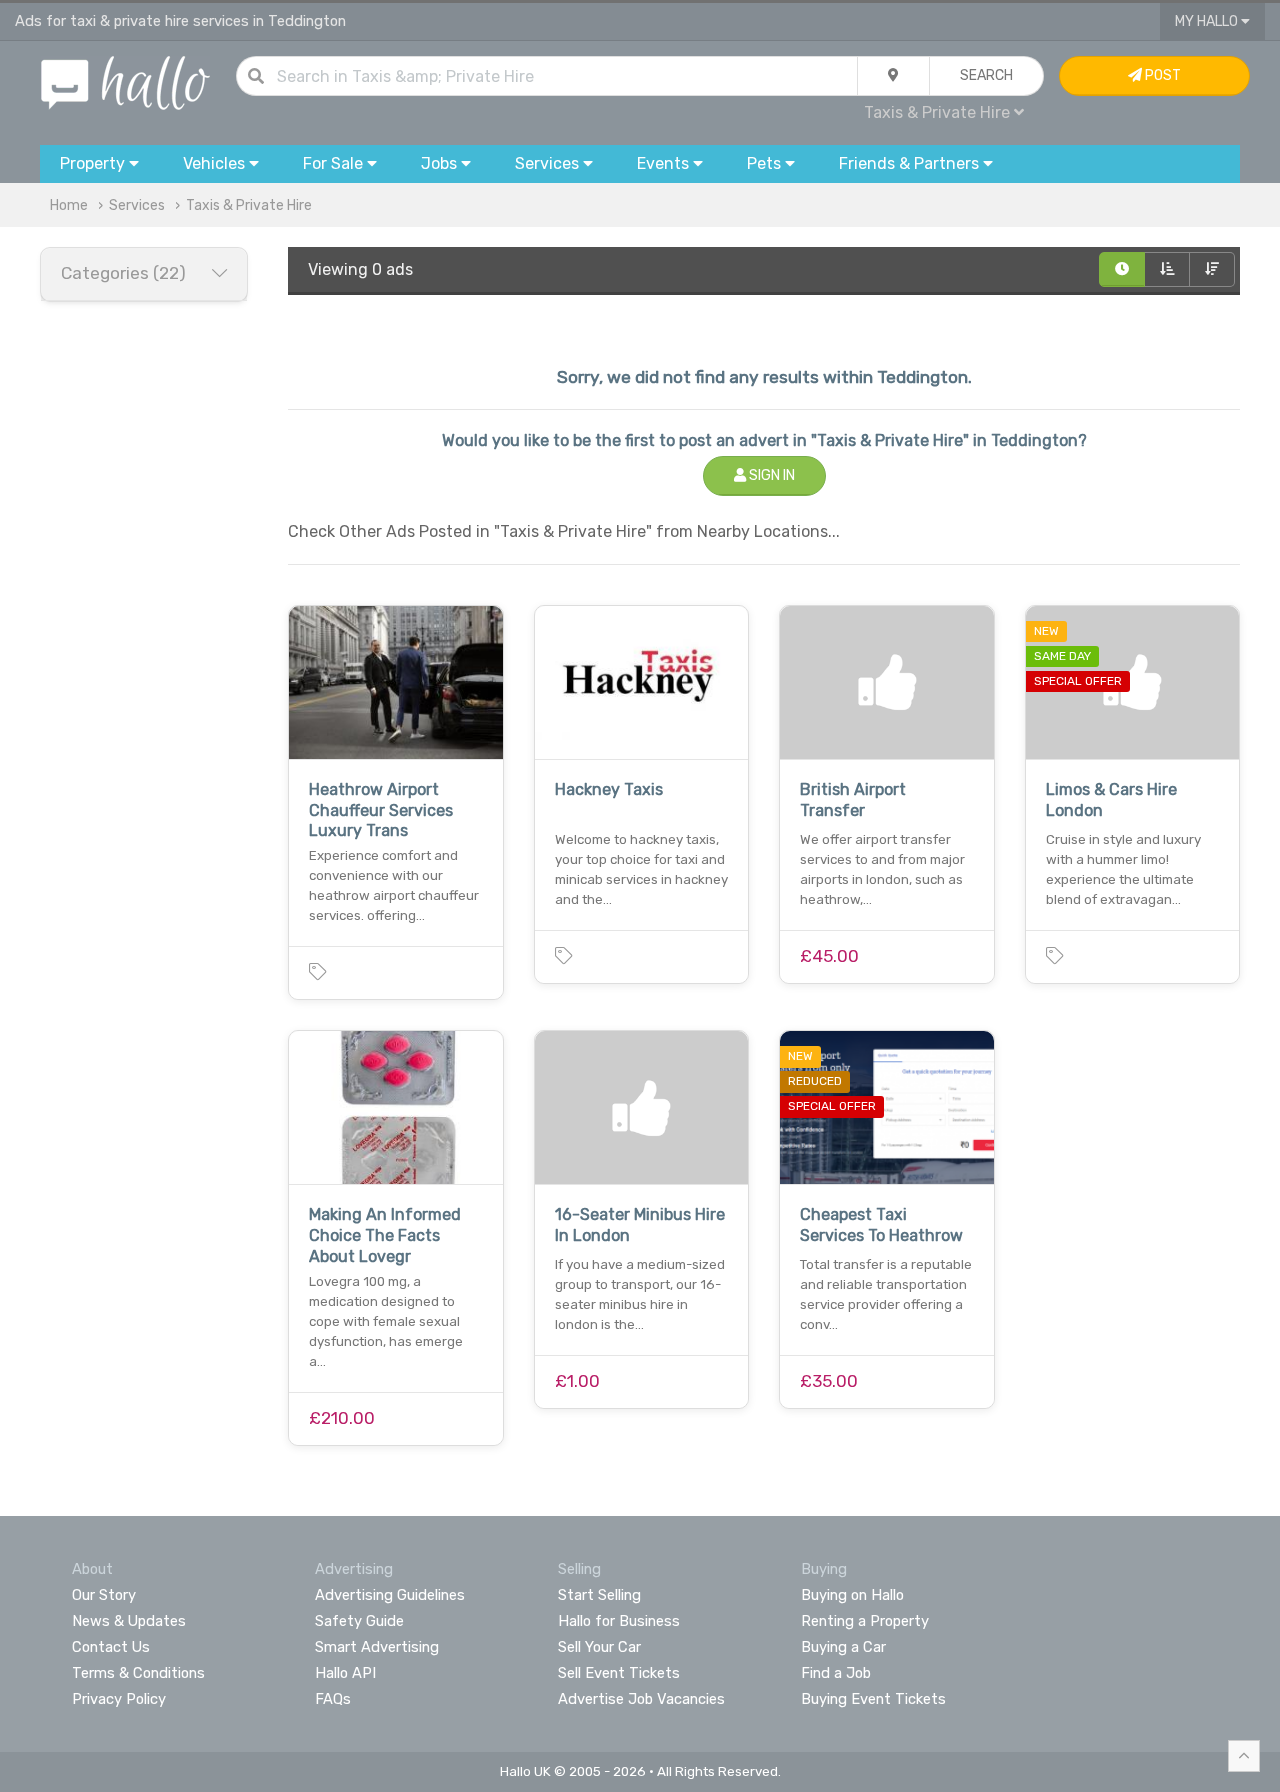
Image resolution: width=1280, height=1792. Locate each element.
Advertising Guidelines (390, 1595)
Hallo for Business (619, 1621)
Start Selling (599, 1595)
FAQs (333, 1699)
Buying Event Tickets (873, 1699)
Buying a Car (843, 1647)
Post (1161, 75)
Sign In (770, 475)
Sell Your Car (599, 1647)
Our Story (104, 1595)
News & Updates (129, 1621)
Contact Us (111, 1647)
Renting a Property (865, 1621)
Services (137, 205)
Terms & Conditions (138, 1673)
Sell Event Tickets (619, 1673)
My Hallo (1208, 21)
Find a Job (836, 1673)
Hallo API (345, 1673)
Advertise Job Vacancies (641, 1699)
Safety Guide (359, 1621)
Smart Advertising (377, 1647)
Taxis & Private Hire (249, 205)
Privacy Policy (119, 1699)
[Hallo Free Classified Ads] (125, 81)
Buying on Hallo (852, 1595)
